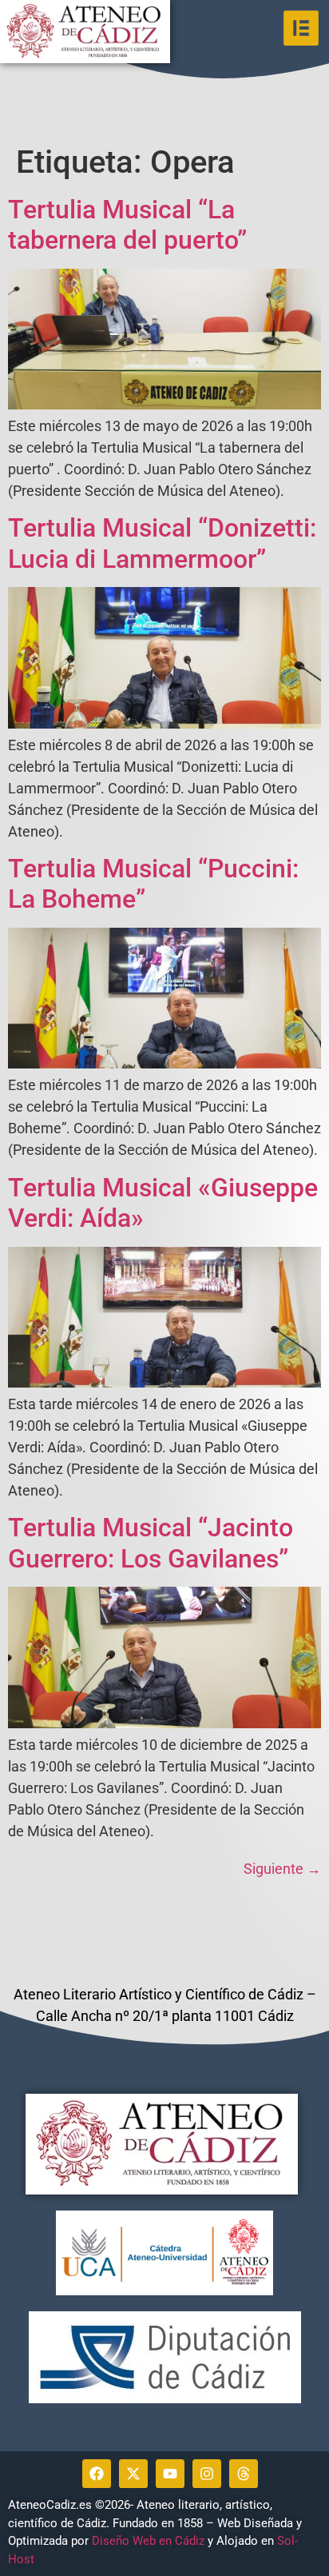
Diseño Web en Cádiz (148, 2541)
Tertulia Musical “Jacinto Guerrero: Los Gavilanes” (151, 1543)
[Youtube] (170, 2474)
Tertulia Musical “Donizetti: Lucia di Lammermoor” (162, 543)
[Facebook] (97, 2474)
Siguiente (282, 1869)
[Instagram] (207, 2474)
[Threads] (244, 2474)
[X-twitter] (133, 2474)
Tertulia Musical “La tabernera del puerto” (127, 225)
